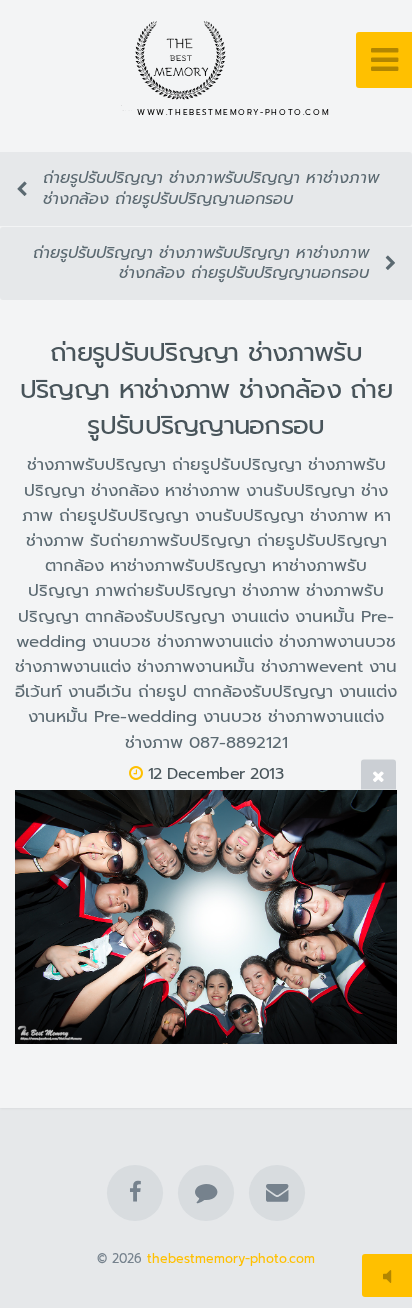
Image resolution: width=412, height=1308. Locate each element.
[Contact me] (277, 1193)
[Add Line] (206, 1193)
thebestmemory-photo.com (231, 1258)
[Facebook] (135, 1193)
